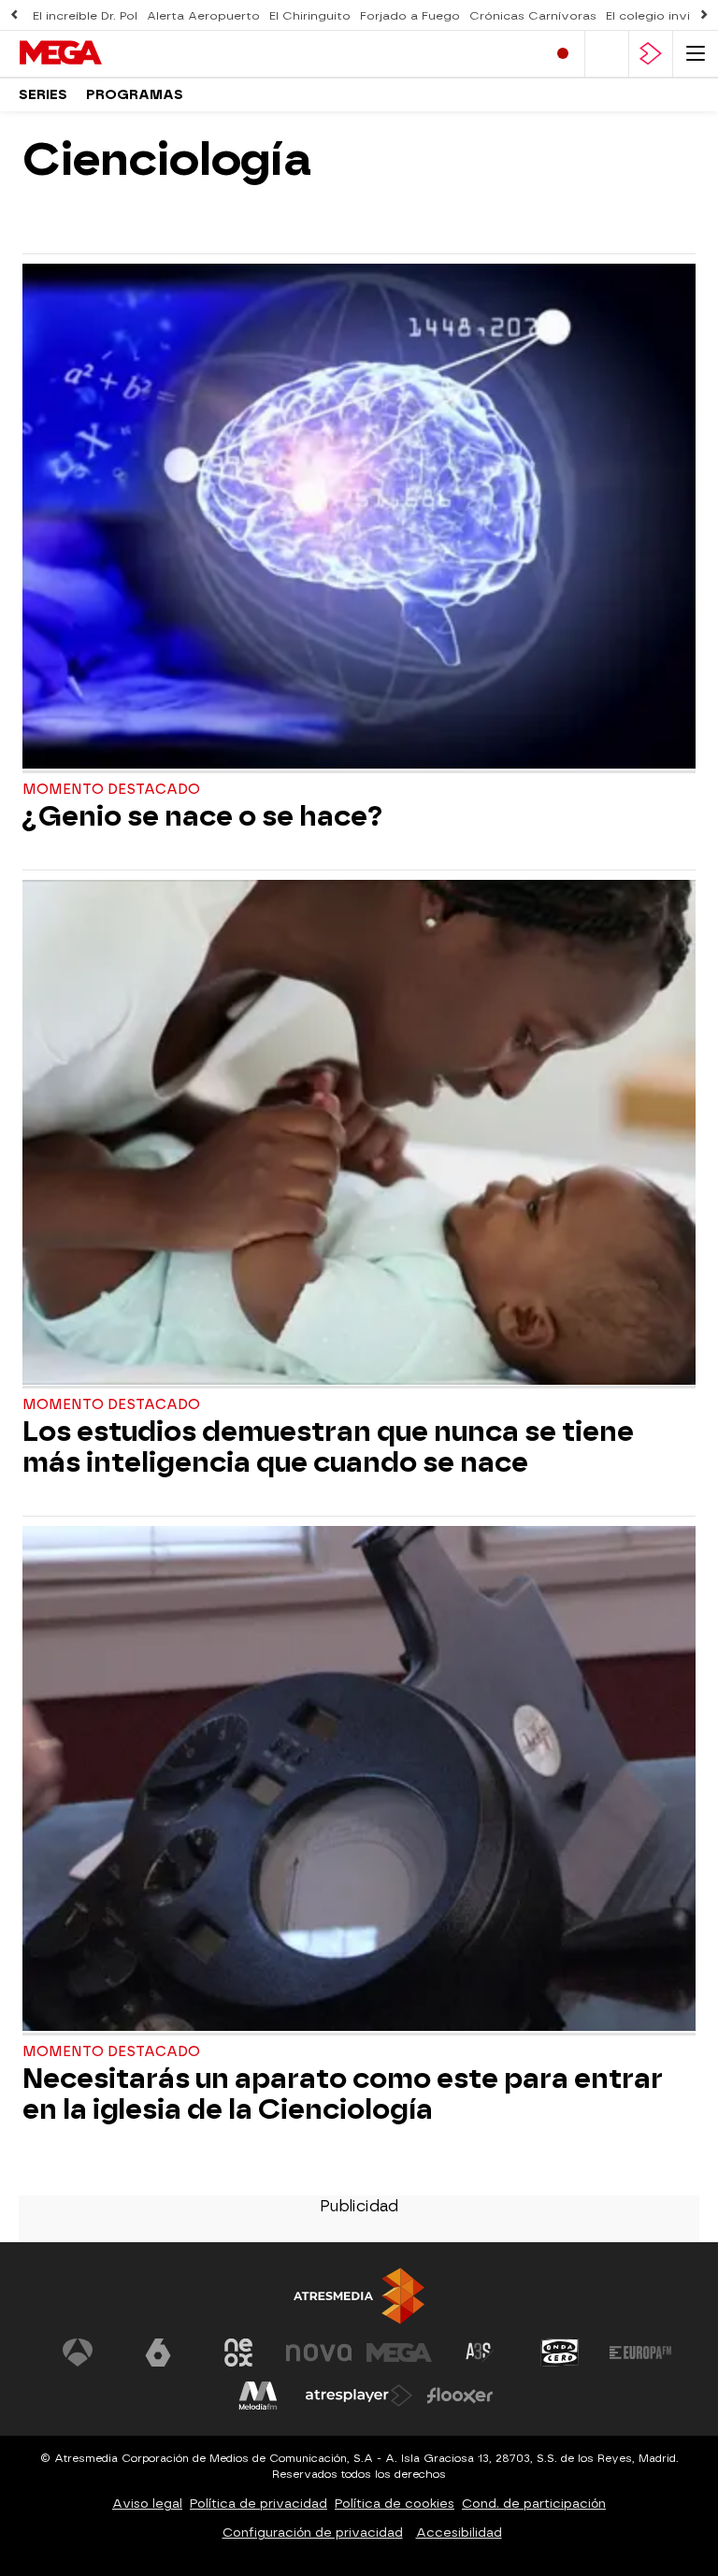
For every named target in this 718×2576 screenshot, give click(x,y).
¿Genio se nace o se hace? (202, 817)
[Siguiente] (704, 15)
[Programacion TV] (607, 54)
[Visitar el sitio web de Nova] (319, 2353)
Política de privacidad (258, 2504)
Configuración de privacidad (313, 2533)
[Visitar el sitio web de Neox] (238, 2353)
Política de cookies (395, 2504)
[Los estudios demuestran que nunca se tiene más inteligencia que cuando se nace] (359, 1135)
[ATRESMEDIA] (359, 2296)
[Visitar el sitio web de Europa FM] (640, 2353)
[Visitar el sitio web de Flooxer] (460, 2396)
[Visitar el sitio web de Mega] (399, 2353)
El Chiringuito (310, 16)
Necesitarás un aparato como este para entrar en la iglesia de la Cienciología (343, 2094)
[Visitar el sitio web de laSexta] (158, 2353)
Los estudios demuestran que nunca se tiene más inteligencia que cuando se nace (328, 1447)
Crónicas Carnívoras (533, 16)
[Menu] (696, 54)
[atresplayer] (651, 54)
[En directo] (563, 54)
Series (43, 95)
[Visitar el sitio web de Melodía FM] (258, 2396)
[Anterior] (14, 15)
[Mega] (98, 53)
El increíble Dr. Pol (85, 16)
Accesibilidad (459, 2533)
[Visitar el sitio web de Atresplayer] (359, 2396)
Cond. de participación (534, 2504)
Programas (135, 95)
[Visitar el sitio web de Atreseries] (480, 2353)
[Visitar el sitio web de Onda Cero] (560, 2353)
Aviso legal (147, 2504)
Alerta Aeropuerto (203, 16)
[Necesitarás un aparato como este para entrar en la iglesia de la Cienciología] (359, 1781)
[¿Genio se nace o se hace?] (359, 518)
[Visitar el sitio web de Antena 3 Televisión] (78, 2353)
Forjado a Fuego (410, 16)
